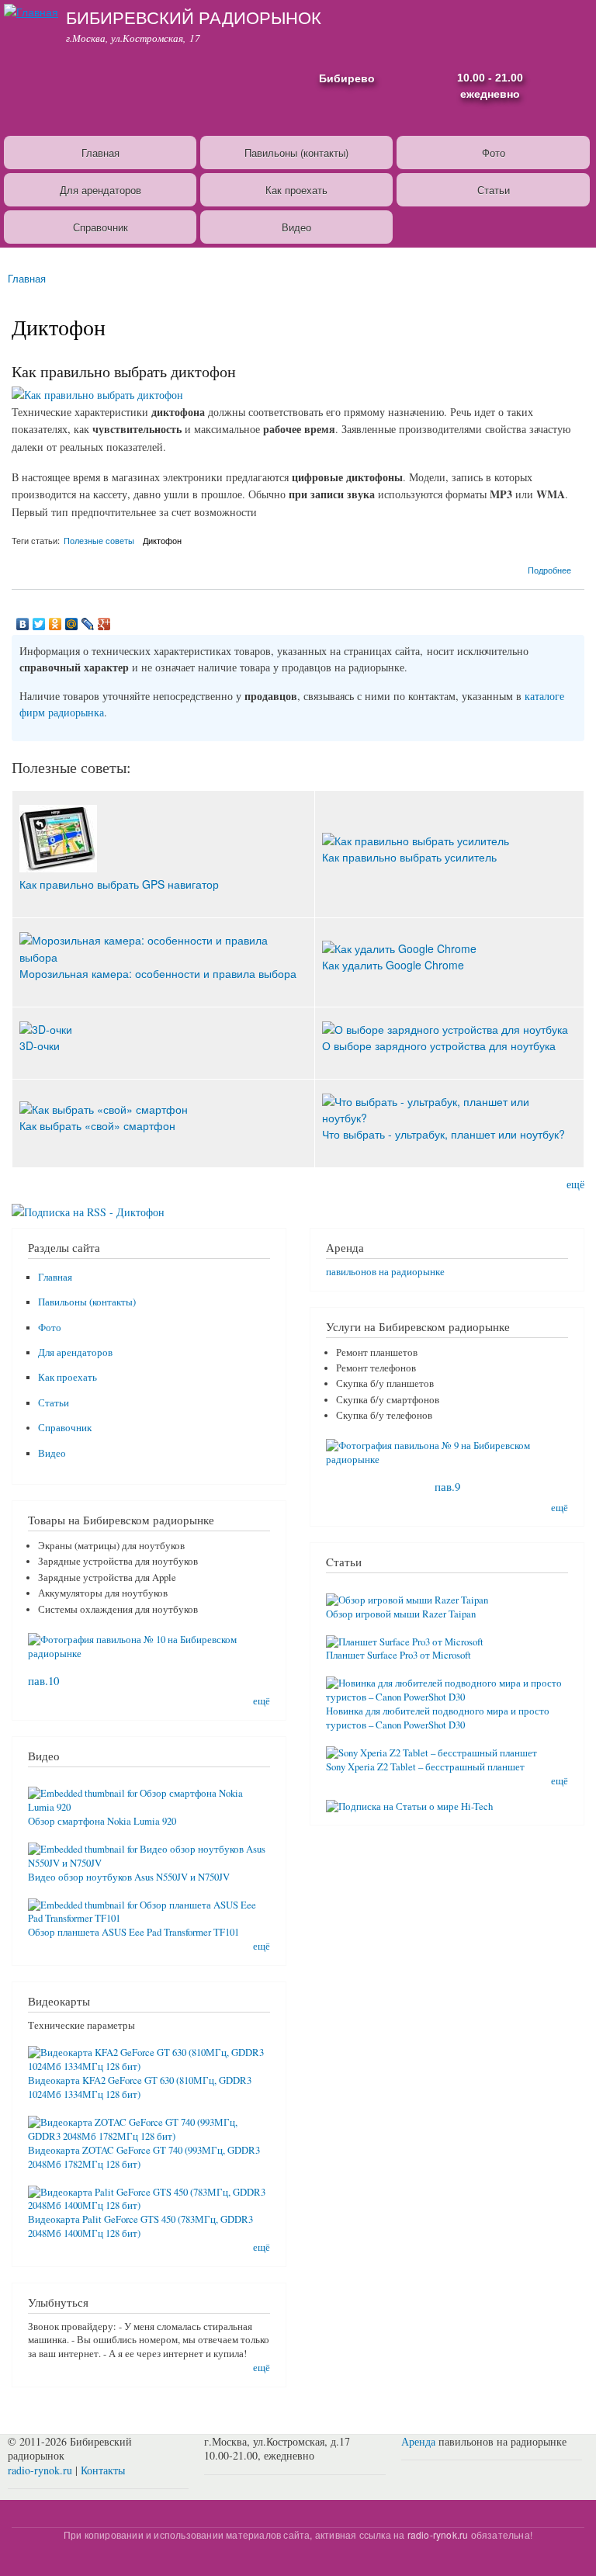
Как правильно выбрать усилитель (409, 857)
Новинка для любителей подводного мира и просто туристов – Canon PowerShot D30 (438, 1718)
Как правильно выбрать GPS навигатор (119, 884)
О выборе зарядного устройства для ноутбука (439, 1045)
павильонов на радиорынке (385, 1272)
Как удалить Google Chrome (393, 965)
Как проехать (296, 190)
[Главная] (29, 10)
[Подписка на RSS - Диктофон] (88, 1206)
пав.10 (43, 1680)
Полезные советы (99, 540)
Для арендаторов (100, 190)
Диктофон (162, 540)
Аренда (418, 2441)
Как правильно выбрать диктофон (124, 371)
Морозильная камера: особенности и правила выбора (158, 973)
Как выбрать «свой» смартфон (97, 1125)
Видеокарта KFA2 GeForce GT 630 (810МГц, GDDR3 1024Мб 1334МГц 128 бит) (140, 2087)
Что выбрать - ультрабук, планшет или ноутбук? (444, 1134)
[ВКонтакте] (23, 624)
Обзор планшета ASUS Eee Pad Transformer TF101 (133, 1932)
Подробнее (549, 569)
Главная (100, 153)
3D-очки (40, 1045)
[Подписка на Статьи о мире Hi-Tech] (409, 1801)
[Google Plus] (104, 624)
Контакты (103, 2470)
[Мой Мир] (72, 624)
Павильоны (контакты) (296, 153)
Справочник (100, 227)
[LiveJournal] (88, 624)
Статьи (494, 190)
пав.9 (447, 1486)
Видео (296, 227)
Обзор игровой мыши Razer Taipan (401, 1614)
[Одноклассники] (55, 624)
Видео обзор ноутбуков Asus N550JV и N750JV (129, 1877)
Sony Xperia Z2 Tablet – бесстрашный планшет (425, 1767)
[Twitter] (39, 624)
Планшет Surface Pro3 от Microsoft (398, 1655)
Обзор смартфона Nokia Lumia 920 (102, 1821)
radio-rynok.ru (40, 2470)
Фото (494, 153)
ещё (575, 1184)
